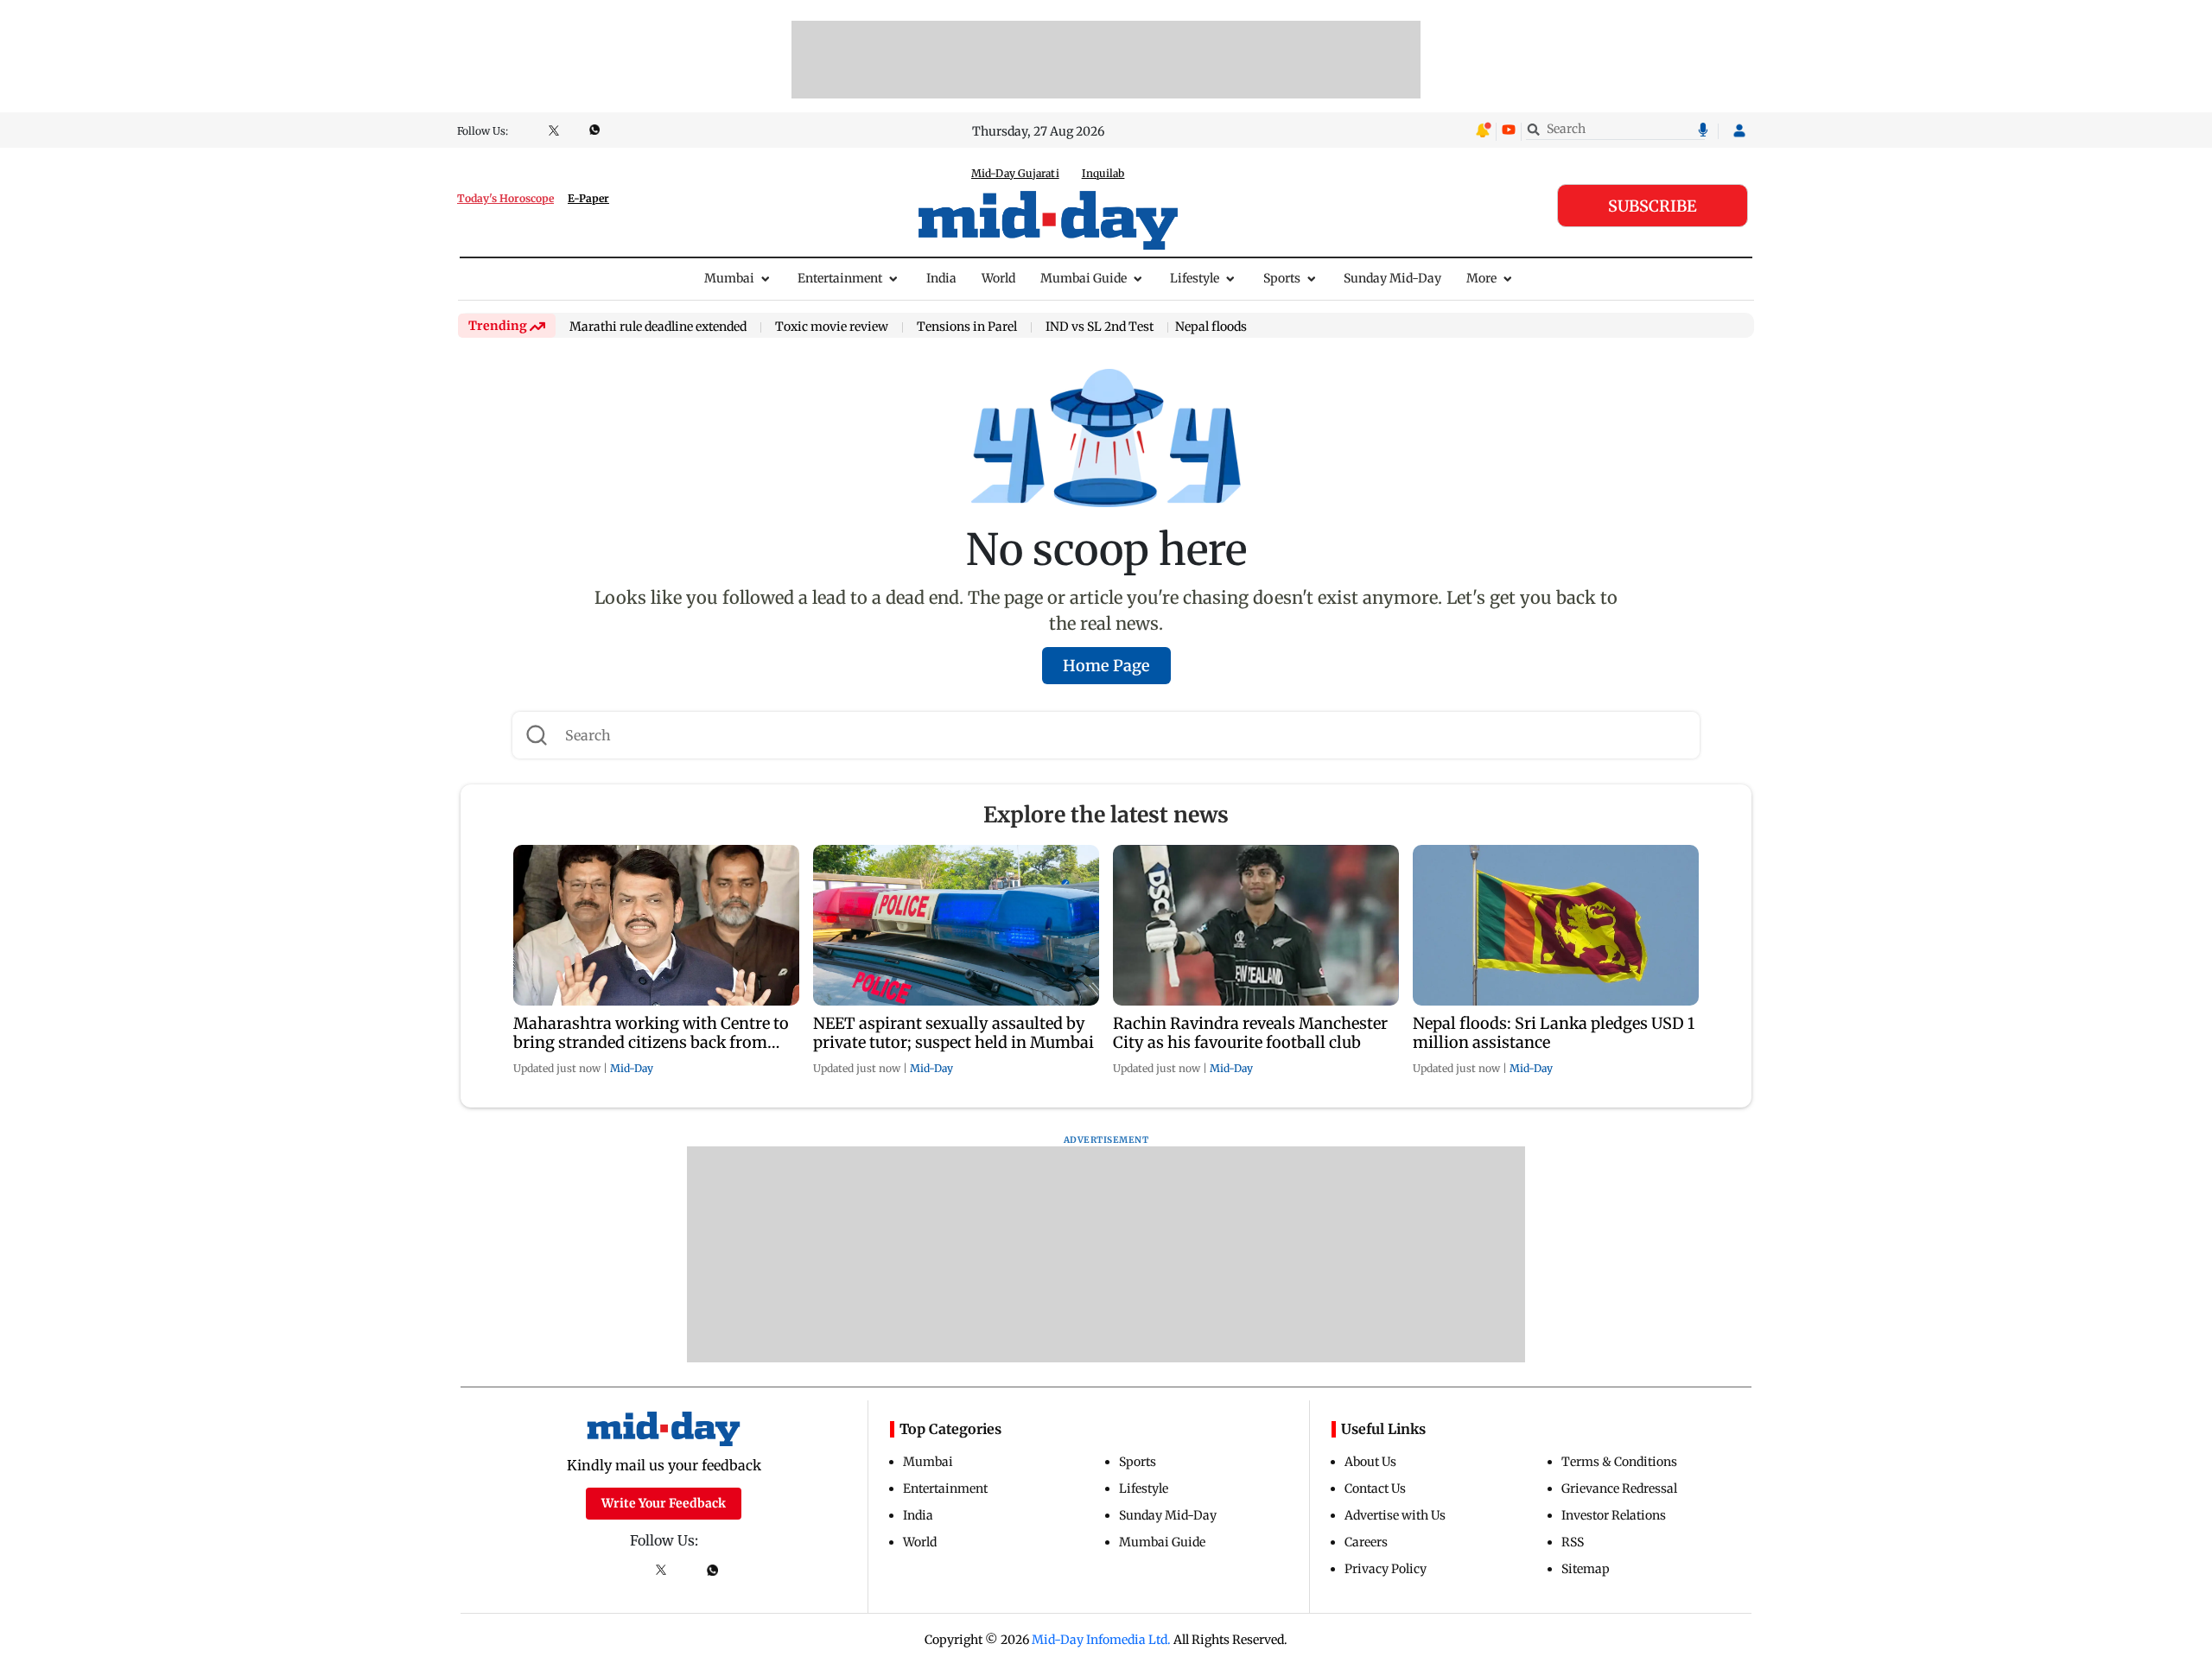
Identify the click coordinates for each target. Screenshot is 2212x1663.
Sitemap (1586, 1569)
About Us (1370, 1462)
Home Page (1106, 666)
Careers (1366, 1542)
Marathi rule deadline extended (658, 327)
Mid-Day (632, 1068)
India (941, 278)
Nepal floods (1211, 327)
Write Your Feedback (664, 1503)
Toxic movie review (832, 327)
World (998, 278)
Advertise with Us (1395, 1515)
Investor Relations (1614, 1515)
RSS (1573, 1542)
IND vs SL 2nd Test (1100, 327)
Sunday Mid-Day (1392, 278)
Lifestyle (1195, 278)
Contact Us (1375, 1488)
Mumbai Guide (1084, 278)
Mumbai (729, 278)
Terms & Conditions (1619, 1462)
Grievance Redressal (1619, 1488)
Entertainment (840, 278)
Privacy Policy (1386, 1569)
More (1481, 278)
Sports (1282, 278)
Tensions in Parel (967, 327)
